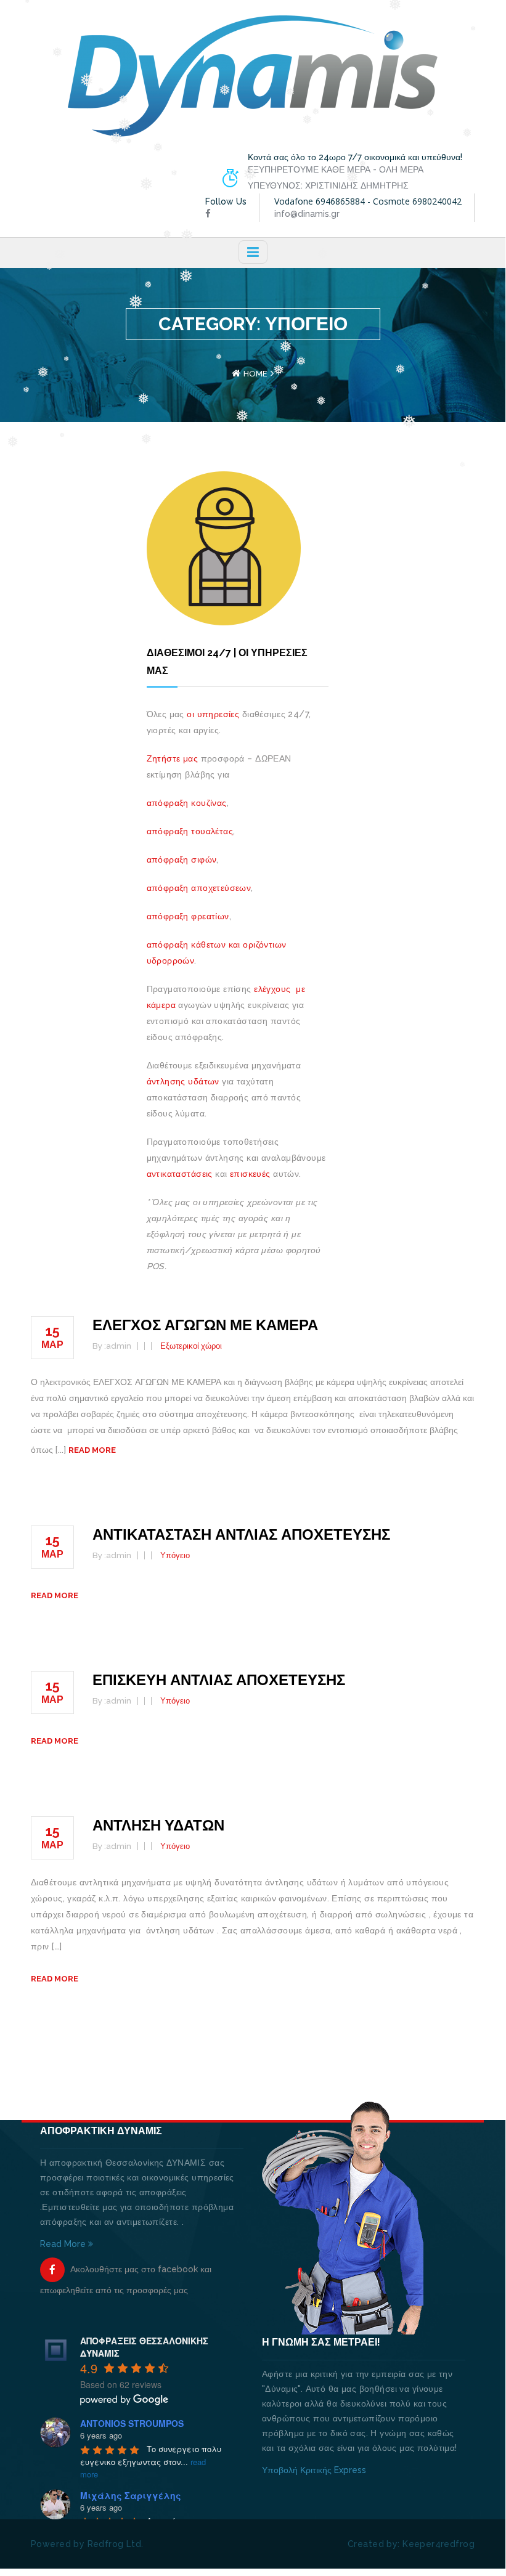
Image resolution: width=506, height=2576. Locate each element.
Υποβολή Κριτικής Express (314, 2470)
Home (255, 374)
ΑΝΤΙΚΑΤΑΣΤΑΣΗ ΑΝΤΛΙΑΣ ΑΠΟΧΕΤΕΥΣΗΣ (241, 1534)
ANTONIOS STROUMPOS (132, 2423)
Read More (64, 2244)
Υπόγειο (175, 1555)
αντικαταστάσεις (180, 1174)
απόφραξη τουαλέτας (190, 831)
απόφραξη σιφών (182, 859)
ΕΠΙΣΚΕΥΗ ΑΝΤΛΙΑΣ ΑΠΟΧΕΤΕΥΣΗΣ (219, 1680)
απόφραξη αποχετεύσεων (199, 888)
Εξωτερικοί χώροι (191, 1346)
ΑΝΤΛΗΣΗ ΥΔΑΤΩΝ (158, 1825)
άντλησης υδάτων (183, 1081)
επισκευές (249, 1174)
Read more (92, 1450)
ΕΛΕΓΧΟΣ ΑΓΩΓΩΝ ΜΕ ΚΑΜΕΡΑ (205, 1325)
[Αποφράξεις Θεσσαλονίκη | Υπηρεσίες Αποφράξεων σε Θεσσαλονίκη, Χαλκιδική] (253, 75)
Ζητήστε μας (173, 758)
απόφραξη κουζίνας (187, 803)
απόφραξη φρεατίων (188, 916)
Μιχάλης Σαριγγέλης (131, 2495)
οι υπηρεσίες (213, 714)
